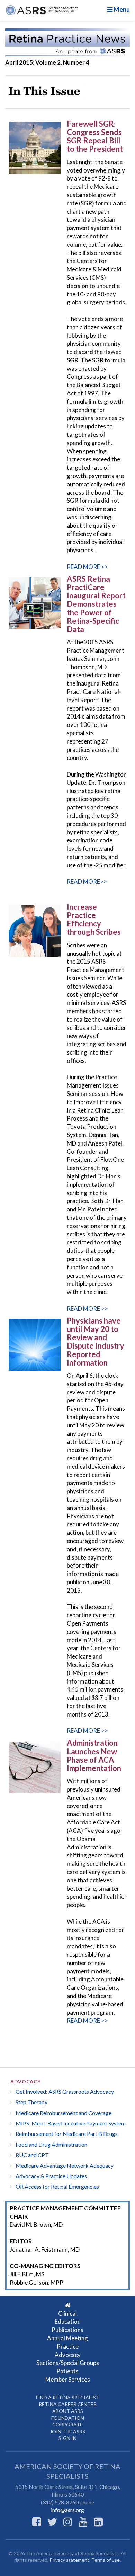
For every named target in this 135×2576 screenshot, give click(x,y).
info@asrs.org (67, 2510)
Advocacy (26, 2082)
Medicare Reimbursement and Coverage (64, 2113)
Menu (121, 9)
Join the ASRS (67, 2431)
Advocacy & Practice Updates (51, 2176)
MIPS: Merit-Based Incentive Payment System (71, 2123)
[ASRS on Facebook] (37, 2522)
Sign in (67, 2438)
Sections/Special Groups (68, 2363)
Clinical (67, 2313)
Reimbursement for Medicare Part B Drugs (67, 2134)
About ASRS (68, 2411)
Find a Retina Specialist (68, 2397)
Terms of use (106, 2560)
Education (68, 2321)
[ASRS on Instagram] (68, 2522)
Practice (68, 2346)
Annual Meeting (67, 2338)
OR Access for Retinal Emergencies (57, 2186)
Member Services (68, 2379)
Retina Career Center (68, 2404)
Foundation (68, 2418)
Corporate (67, 2424)
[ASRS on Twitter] (52, 2522)
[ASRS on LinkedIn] (98, 2522)
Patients (67, 2371)
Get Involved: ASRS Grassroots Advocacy (65, 2092)
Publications (67, 2330)
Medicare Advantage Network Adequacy (65, 2166)
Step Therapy (31, 2102)
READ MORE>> (87, 882)
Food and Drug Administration (51, 2144)
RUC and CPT (32, 2155)
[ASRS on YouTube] (83, 2522)
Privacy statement (69, 2560)
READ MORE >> (87, 567)
